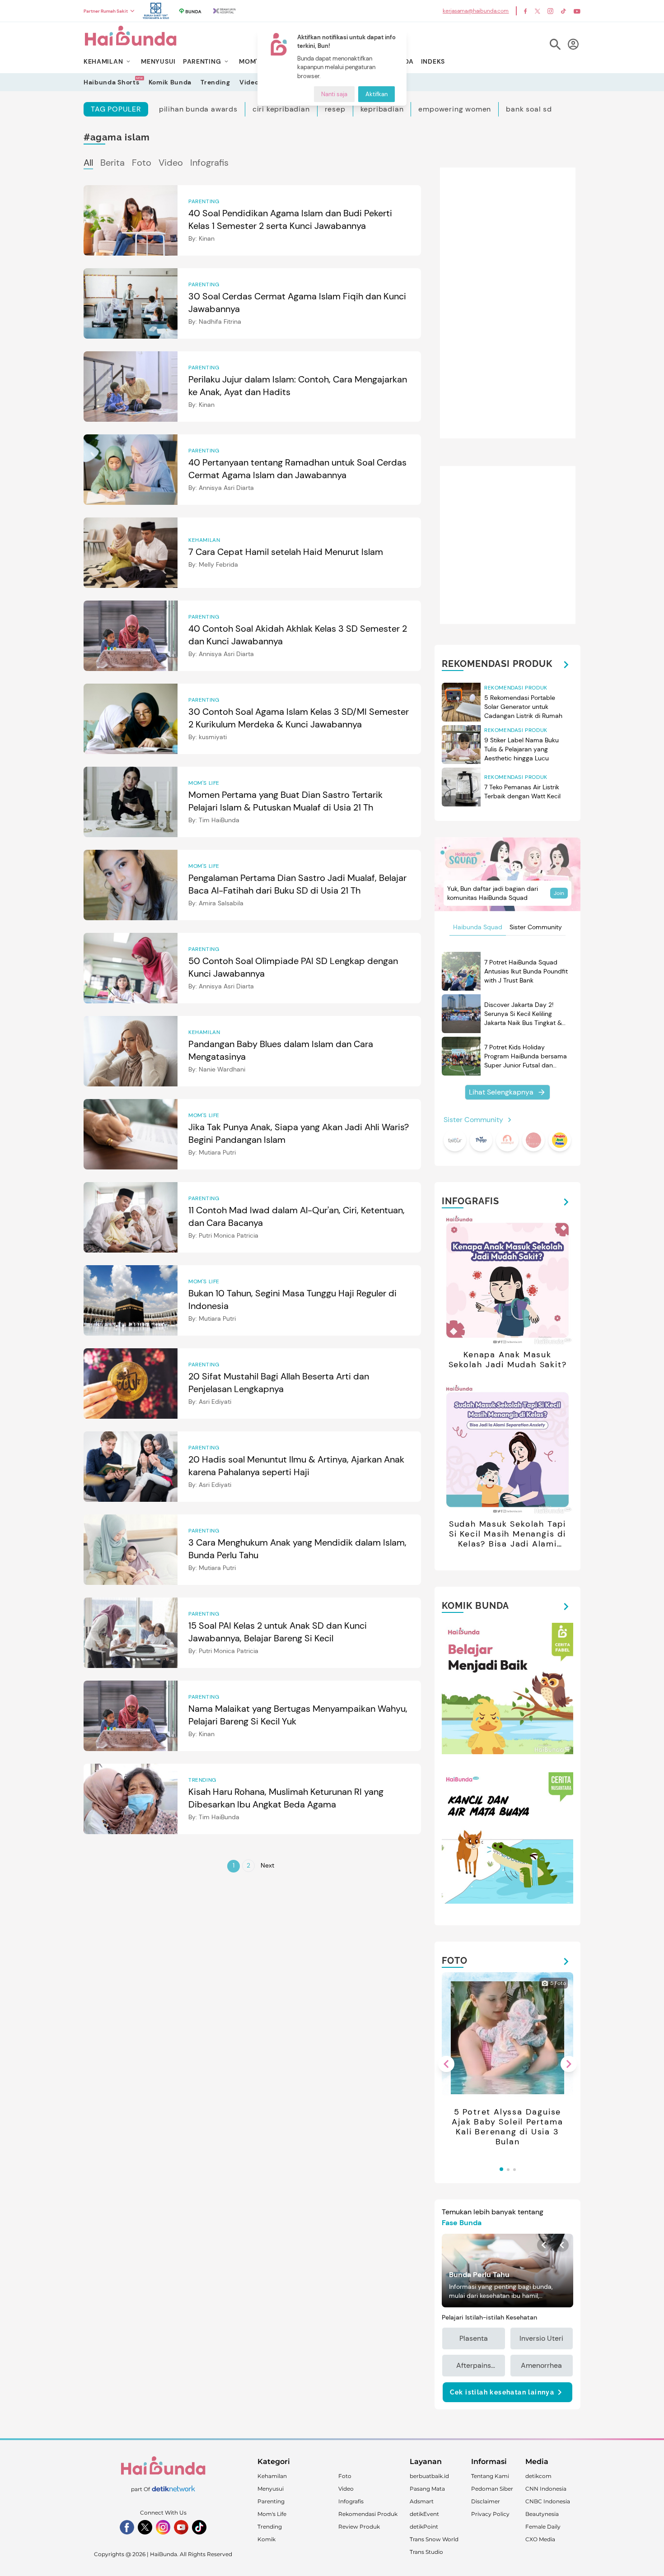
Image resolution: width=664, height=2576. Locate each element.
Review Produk (359, 2527)
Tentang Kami (490, 2476)
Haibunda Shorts (112, 82)
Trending (215, 82)
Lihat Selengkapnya (501, 1092)
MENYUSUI (158, 61)
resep (335, 109)
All (88, 163)
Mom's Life (272, 2514)
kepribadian (382, 109)
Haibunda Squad (478, 927)
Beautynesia (542, 2514)
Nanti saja (334, 94)
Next (267, 1865)
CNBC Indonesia (548, 2501)
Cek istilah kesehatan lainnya (502, 2392)
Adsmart (422, 2501)
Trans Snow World (434, 2539)
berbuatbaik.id (429, 2476)
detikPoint (424, 2527)
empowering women (455, 109)
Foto (142, 163)
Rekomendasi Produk (368, 2514)
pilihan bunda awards (198, 109)
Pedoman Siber (492, 2489)
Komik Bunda (170, 82)
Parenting (271, 2501)
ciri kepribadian (281, 109)
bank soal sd (529, 109)
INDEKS (433, 61)
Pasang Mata (427, 2489)
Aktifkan (376, 94)
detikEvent (424, 2514)
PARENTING (202, 61)
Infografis (209, 163)
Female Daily (543, 2527)
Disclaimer (486, 2501)
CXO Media (540, 2539)
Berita (112, 163)
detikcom (538, 2476)
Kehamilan (272, 2476)
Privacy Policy (490, 2514)
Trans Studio (426, 2552)
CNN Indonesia (546, 2489)
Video (249, 82)
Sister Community (536, 927)
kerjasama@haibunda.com (476, 11)
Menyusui (271, 2489)
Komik (267, 2539)
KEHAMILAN (103, 61)
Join (559, 893)
